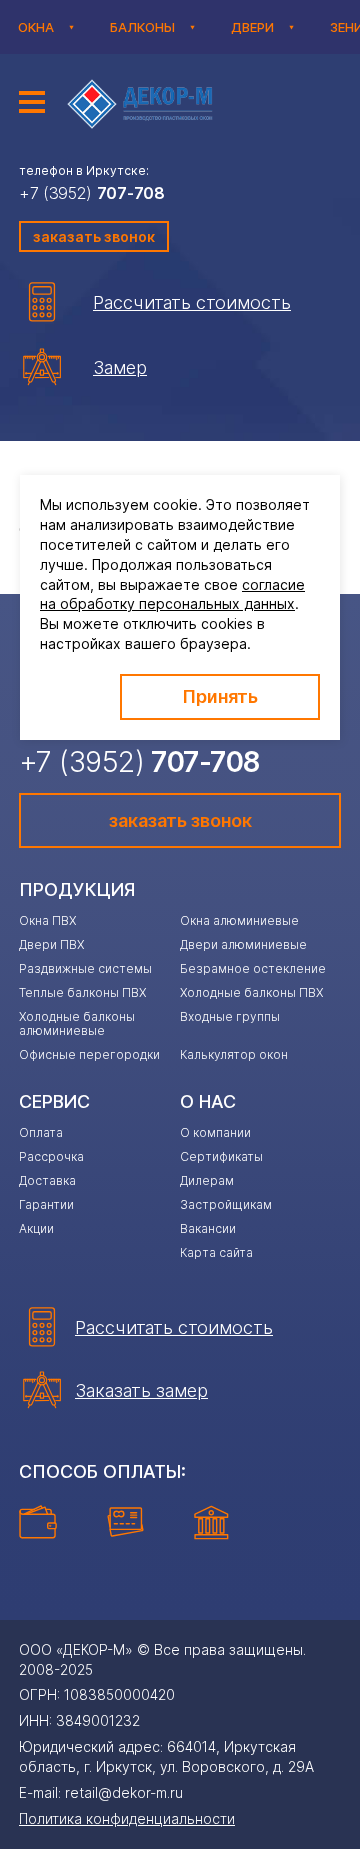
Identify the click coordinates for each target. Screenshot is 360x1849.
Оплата (41, 1132)
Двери (252, 27)
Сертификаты (221, 1156)
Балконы (142, 27)
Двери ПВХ (51, 944)
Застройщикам (226, 1204)
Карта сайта (216, 1252)
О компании (215, 1132)
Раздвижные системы (85, 968)
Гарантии (46, 1204)
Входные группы (230, 1016)
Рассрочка (51, 1156)
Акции (36, 1228)
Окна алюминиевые (239, 920)
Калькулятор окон (234, 1054)
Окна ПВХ (47, 920)
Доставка (47, 1180)
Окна (36, 27)
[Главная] (143, 104)
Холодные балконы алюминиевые (77, 1023)
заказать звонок (94, 236)
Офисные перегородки (89, 1054)
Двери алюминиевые (243, 944)
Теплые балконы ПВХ (82, 992)
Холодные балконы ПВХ (251, 992)
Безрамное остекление (253, 968)
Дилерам (207, 1180)
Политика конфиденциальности (127, 1818)
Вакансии (208, 1228)
